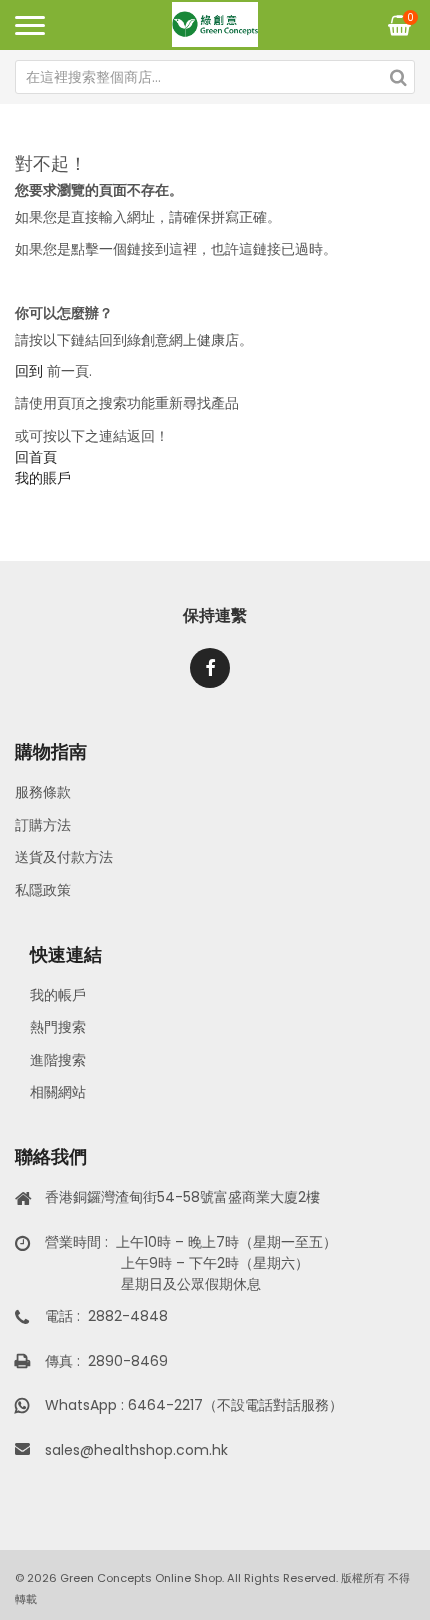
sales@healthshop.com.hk (136, 1450)
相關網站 (58, 1092)
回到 (29, 371)
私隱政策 (43, 890)
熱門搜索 (58, 1027)
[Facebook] (210, 668)
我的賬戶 (43, 478)
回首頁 (36, 457)
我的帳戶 (58, 995)
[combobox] (215, 77)
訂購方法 (43, 825)
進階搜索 (58, 1060)
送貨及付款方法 (64, 857)
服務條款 (43, 792)
